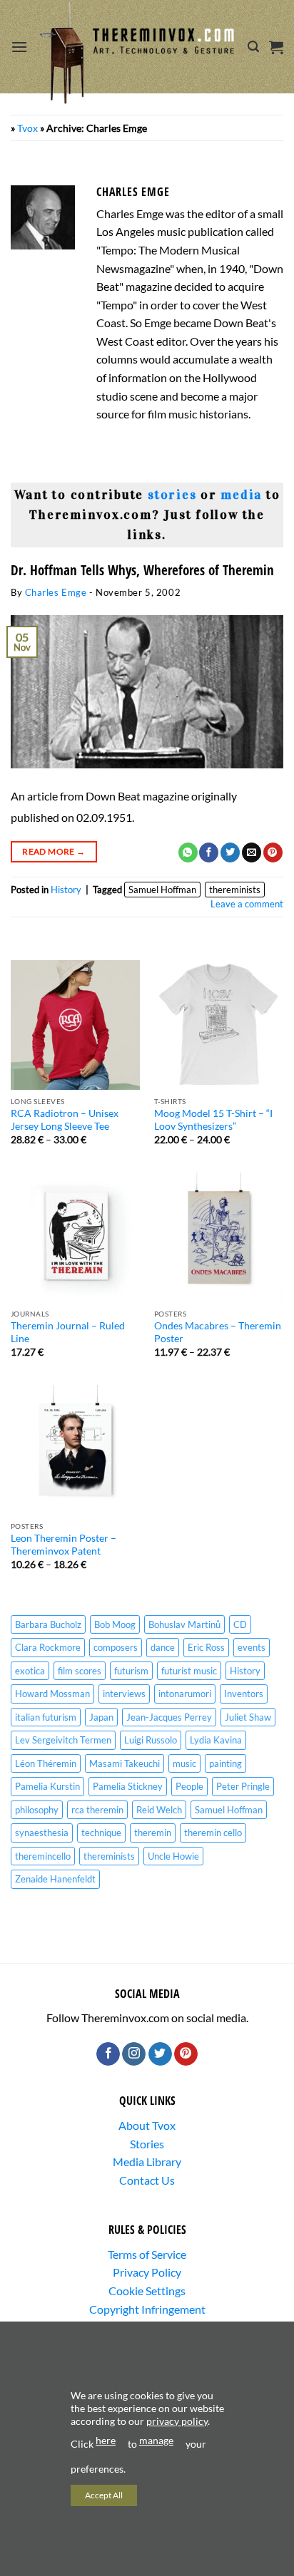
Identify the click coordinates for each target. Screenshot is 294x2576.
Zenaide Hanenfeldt (55, 1879)
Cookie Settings (147, 2291)
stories (172, 495)
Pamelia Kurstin (47, 1786)
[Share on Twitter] (230, 852)
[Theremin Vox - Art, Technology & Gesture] (138, 53)
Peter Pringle (243, 1786)
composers (116, 1647)
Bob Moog (115, 1624)
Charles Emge (56, 592)
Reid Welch (159, 1810)
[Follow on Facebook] (108, 2054)
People (189, 1786)
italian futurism (46, 1717)
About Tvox (147, 2125)
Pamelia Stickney (128, 1786)
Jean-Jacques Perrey (169, 1717)
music (184, 1763)
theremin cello (213, 1833)
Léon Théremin (46, 1763)
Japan (101, 1717)
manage (156, 2440)
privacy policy (177, 2421)
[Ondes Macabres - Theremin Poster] (219, 1237)
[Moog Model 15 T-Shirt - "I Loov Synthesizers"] (219, 1025)
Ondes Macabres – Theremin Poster (218, 1332)
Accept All (104, 2495)
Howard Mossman (52, 1694)
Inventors (244, 1694)
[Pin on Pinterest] (273, 852)
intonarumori (185, 1694)
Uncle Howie (173, 1856)
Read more (54, 851)
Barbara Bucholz (48, 1624)
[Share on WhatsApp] (188, 852)
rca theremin (97, 1810)
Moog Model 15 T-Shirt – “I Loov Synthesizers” (213, 1120)
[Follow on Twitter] (160, 2054)
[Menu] (19, 47)
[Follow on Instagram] (134, 2054)
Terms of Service (147, 2254)
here (106, 2440)
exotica (30, 1671)
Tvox (27, 128)
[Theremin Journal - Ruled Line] (75, 1237)
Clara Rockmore (48, 1647)
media (241, 495)
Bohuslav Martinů (184, 1624)
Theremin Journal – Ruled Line (68, 1332)
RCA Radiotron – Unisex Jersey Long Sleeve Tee (65, 1120)
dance (163, 1647)
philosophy (37, 1810)
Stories (147, 2144)
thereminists (235, 890)
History (66, 890)
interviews (124, 1694)
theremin (153, 1833)
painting (225, 1763)
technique (101, 1833)
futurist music (189, 1671)
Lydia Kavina (216, 1740)
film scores (80, 1671)
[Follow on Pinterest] (186, 2054)
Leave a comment (247, 904)
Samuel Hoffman (162, 890)
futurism (131, 1671)
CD (240, 1624)
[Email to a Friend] (252, 852)
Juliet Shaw (248, 1717)
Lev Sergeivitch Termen (63, 1740)
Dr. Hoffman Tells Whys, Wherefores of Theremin (142, 570)
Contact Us (147, 2180)
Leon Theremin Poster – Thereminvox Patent (64, 1545)
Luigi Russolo (151, 1740)
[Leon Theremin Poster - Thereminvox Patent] (75, 1449)
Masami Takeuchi (125, 1763)
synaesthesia (42, 1833)
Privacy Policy (147, 2272)
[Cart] (276, 47)
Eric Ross (206, 1647)
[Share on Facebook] (209, 852)
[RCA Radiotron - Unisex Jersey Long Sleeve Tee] (75, 1025)
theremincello (43, 1856)
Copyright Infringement (147, 2309)
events (252, 1647)
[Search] (253, 47)
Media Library (147, 2162)
